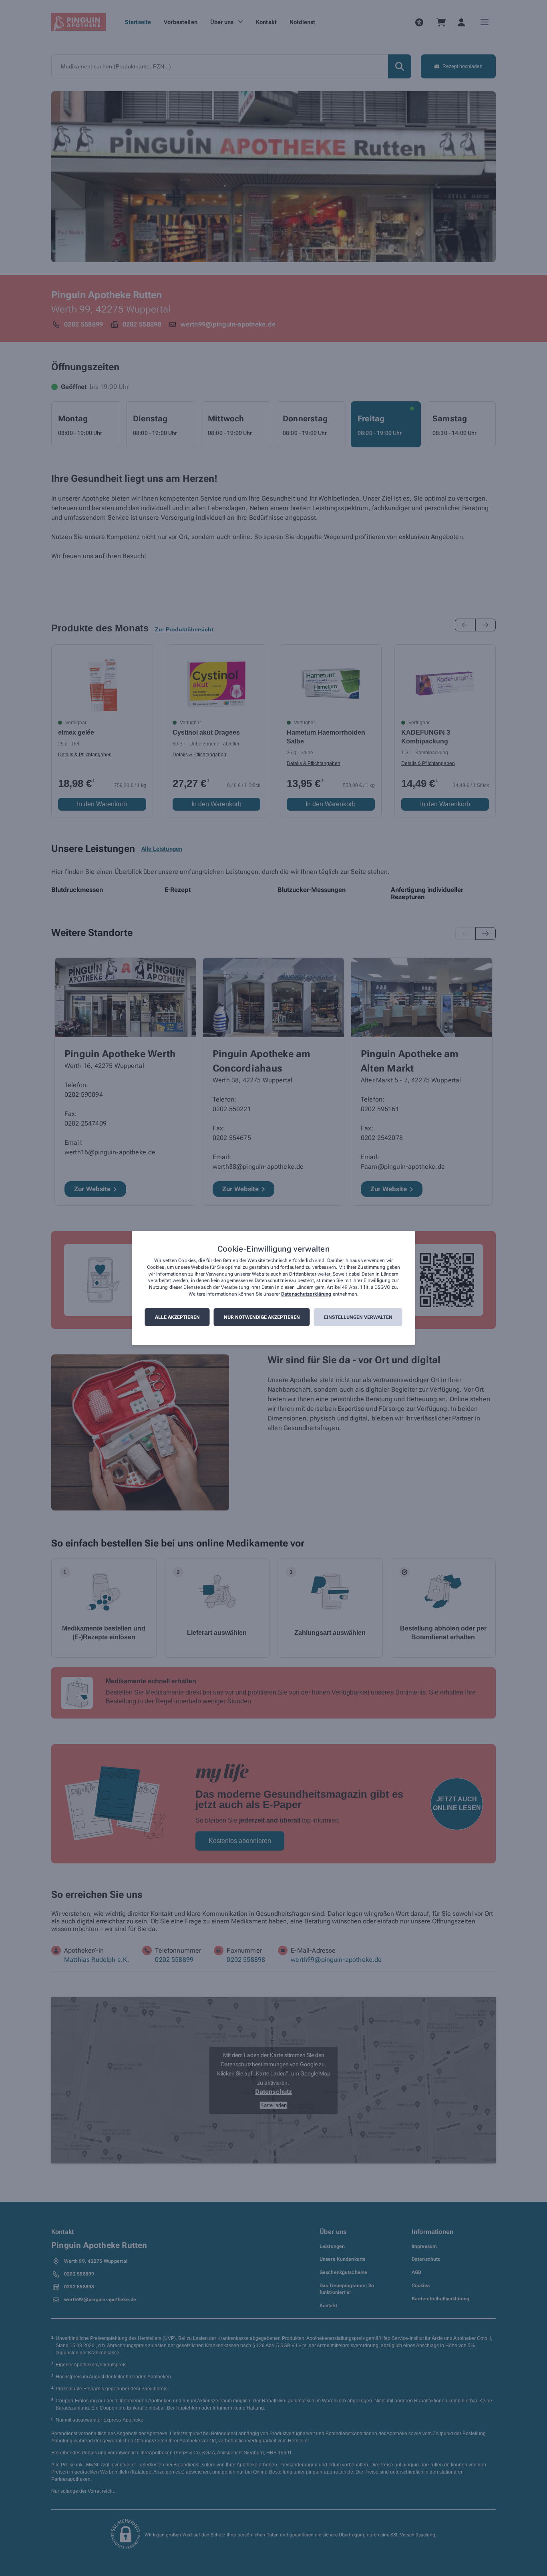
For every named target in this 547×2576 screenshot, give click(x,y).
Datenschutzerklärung (306, 1294)
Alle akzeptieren (177, 1317)
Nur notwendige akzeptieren (262, 1317)
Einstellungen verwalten (358, 1317)
